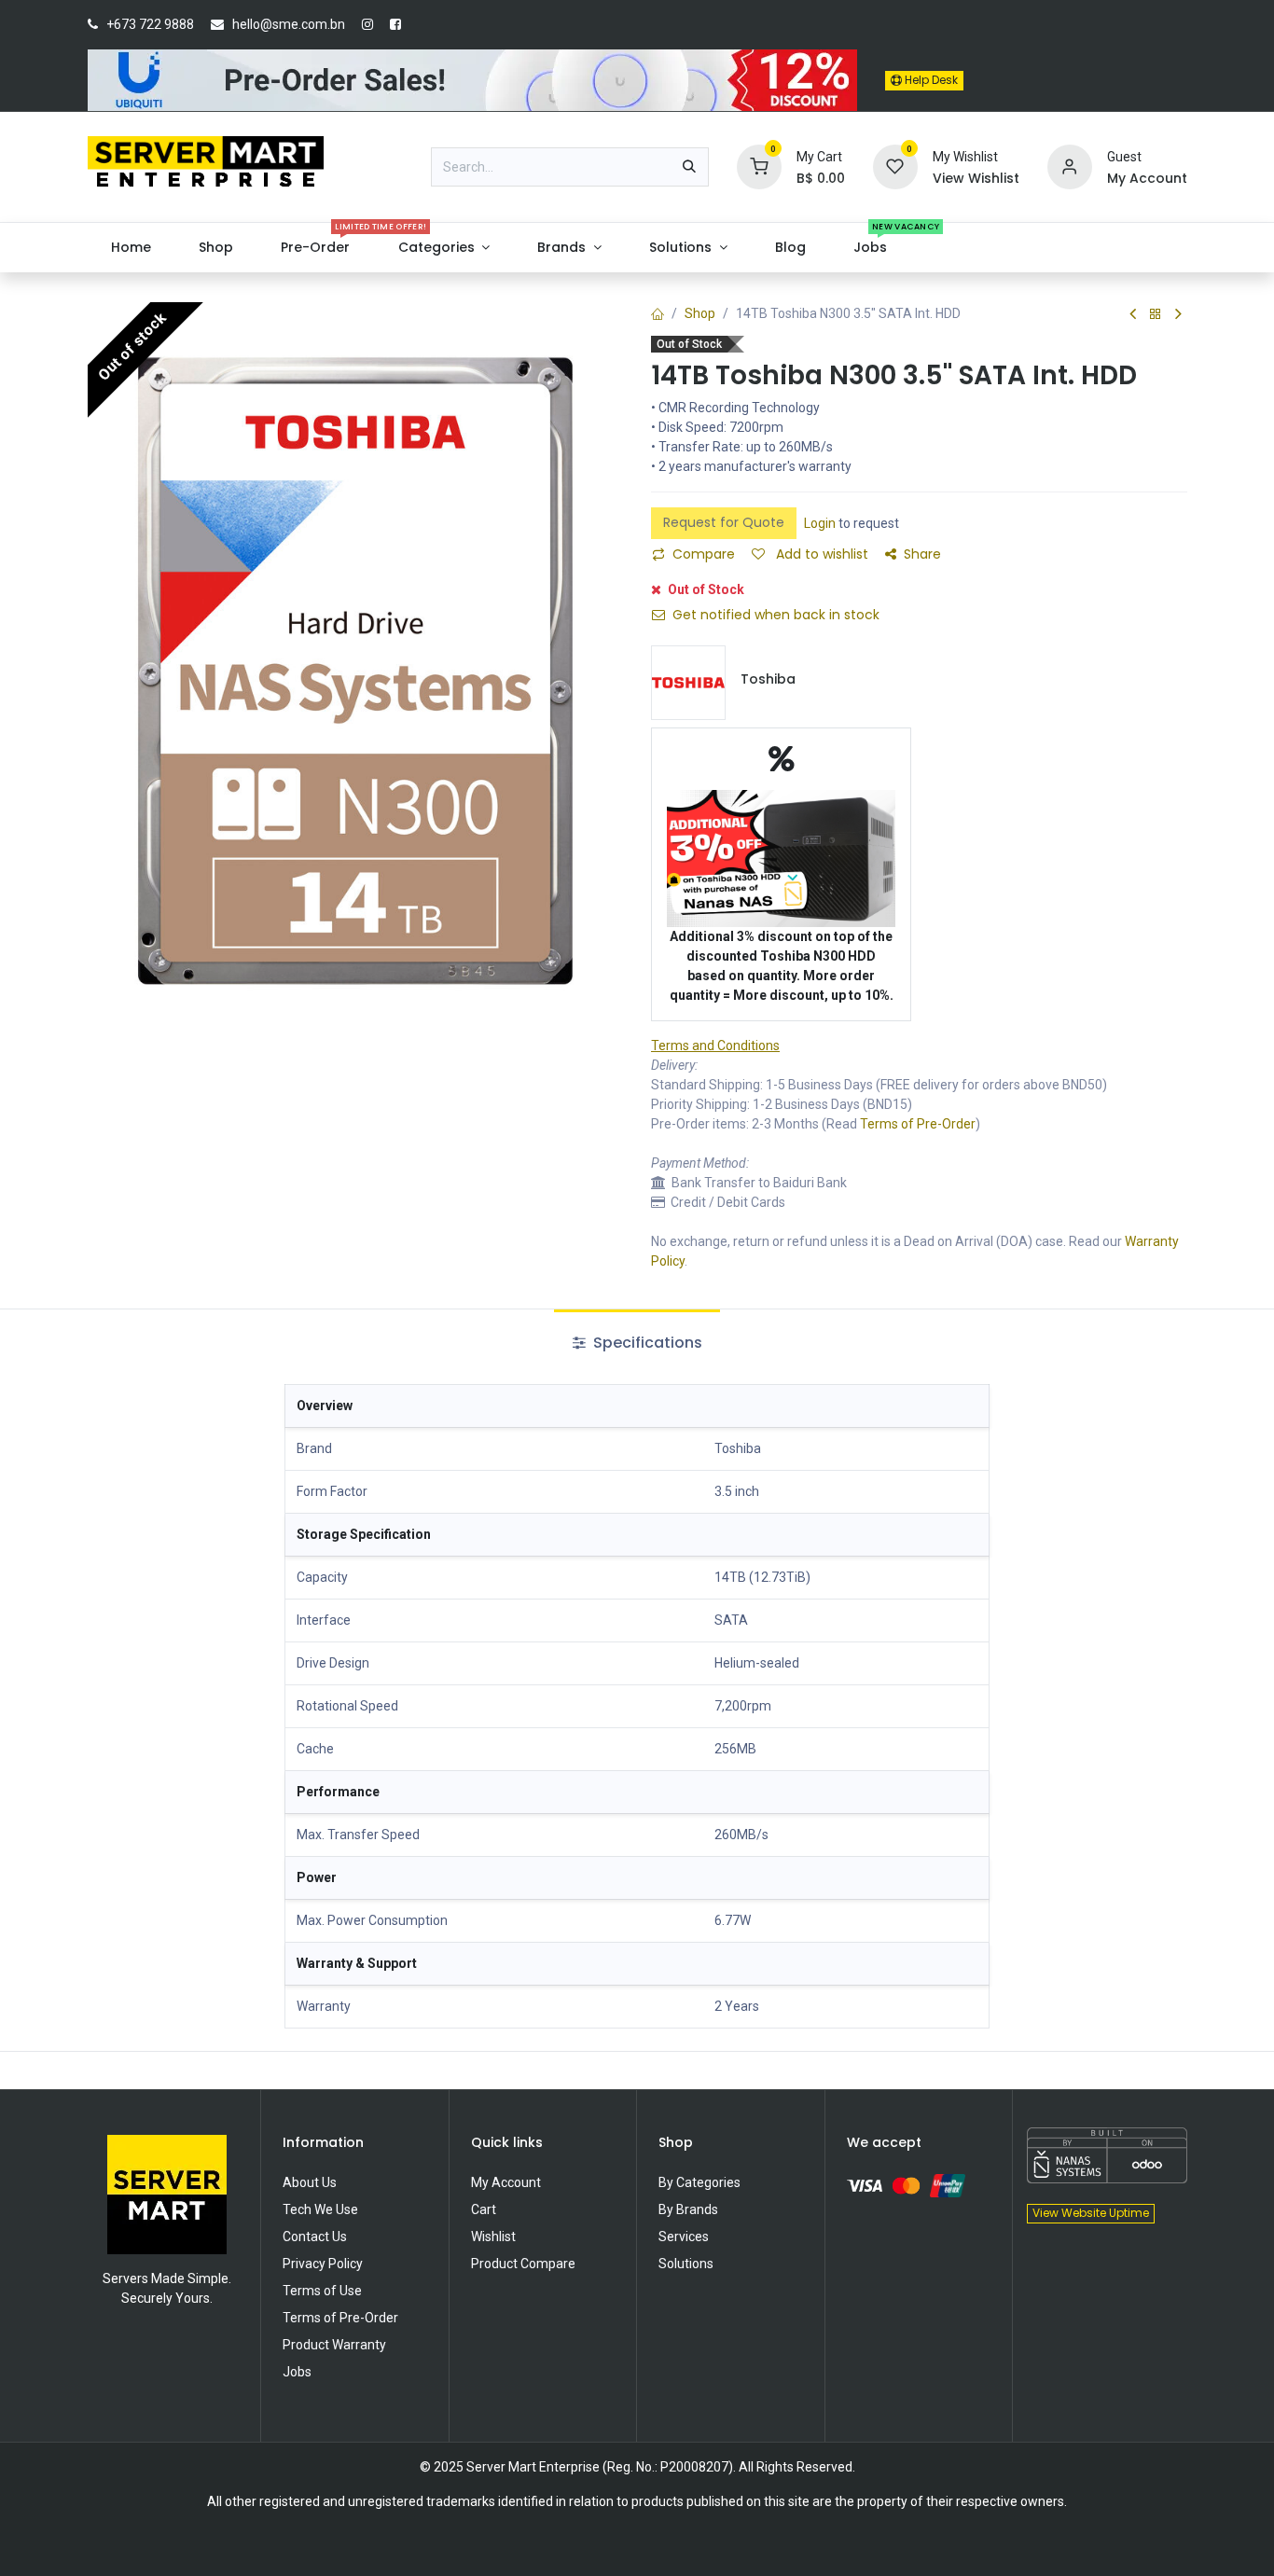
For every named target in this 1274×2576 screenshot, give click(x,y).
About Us (310, 2182)
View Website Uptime (1091, 2213)
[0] (759, 166)
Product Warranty (334, 2345)
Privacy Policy (323, 2264)
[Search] (689, 167)
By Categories (699, 2182)
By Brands (688, 2209)
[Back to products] (1156, 315)
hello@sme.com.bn (289, 24)
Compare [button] (704, 554)
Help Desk (930, 80)
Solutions (686, 2264)
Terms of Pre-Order (918, 1124)
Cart (484, 2209)
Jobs (297, 2372)
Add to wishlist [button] (820, 554)
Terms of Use (322, 2291)
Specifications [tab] (646, 1343)
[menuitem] (132, 248)
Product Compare (523, 2264)
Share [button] (922, 554)
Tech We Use (320, 2209)
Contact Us (315, 2237)
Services (684, 2237)
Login (820, 523)
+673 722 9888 (150, 24)
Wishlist (493, 2237)
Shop (700, 313)
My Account (506, 2182)
